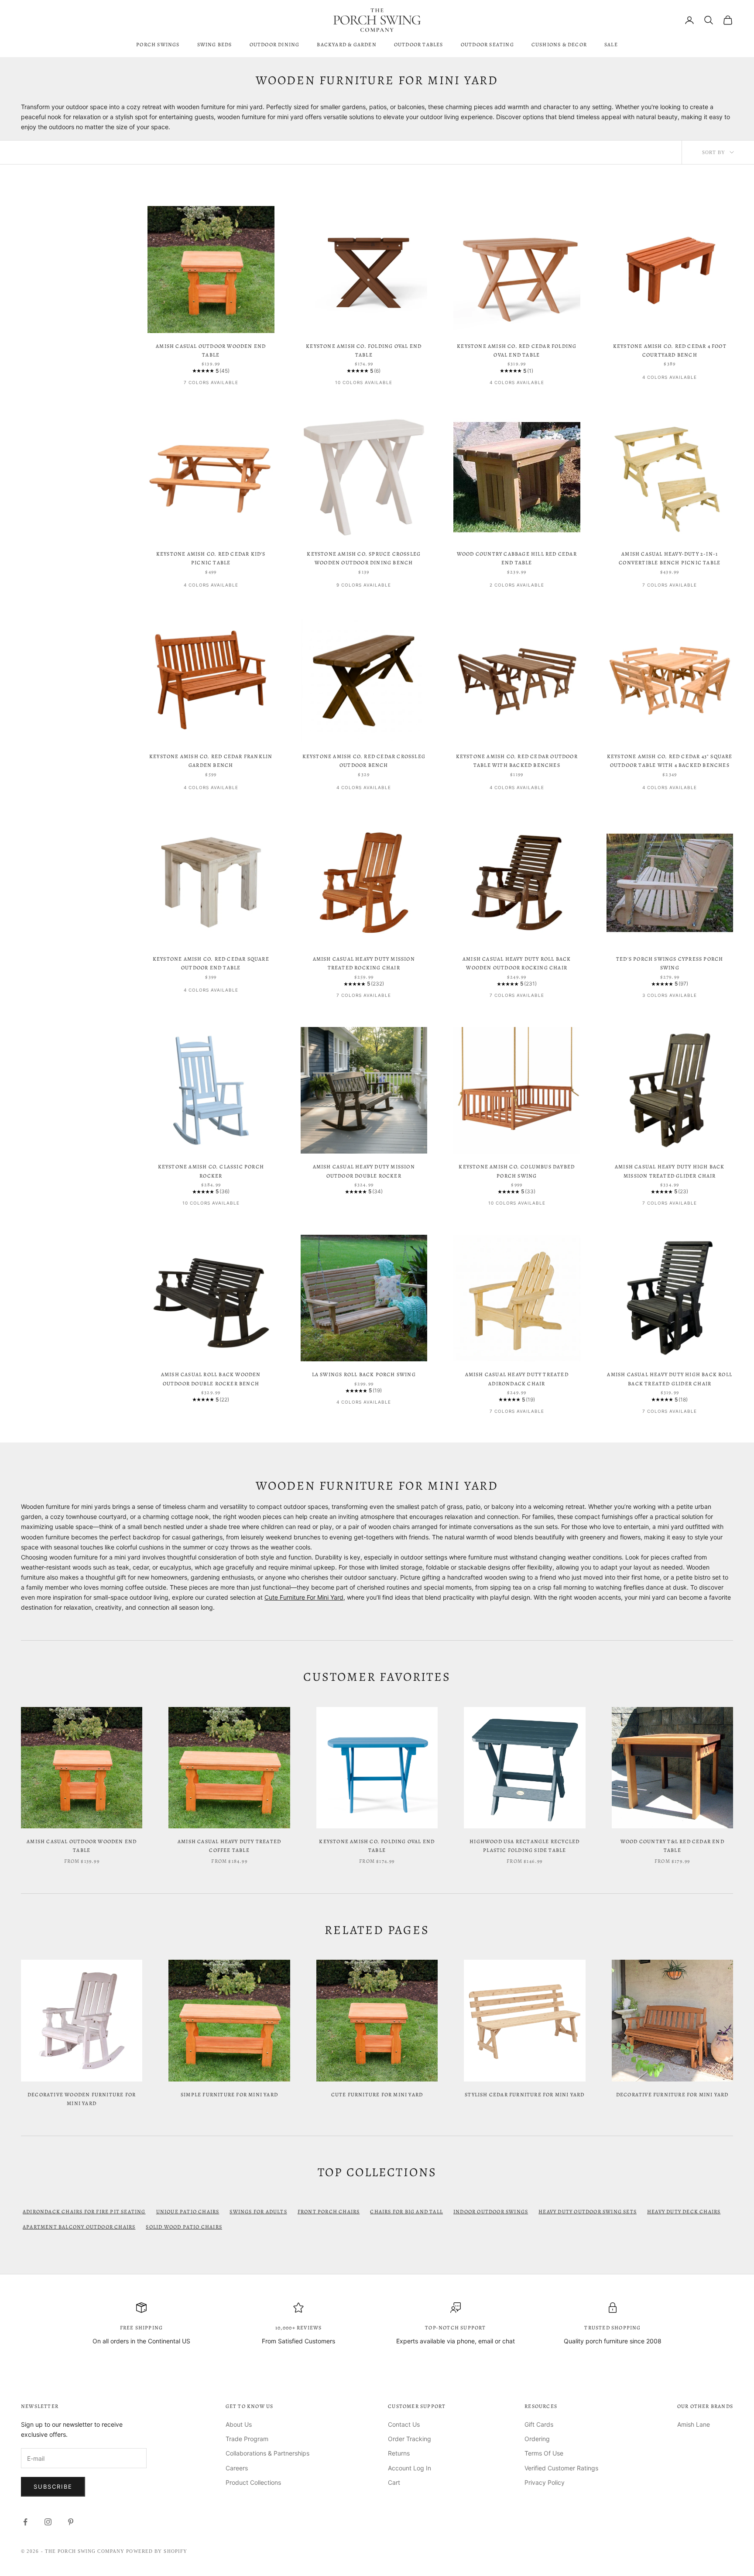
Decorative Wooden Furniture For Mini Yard (82, 2099)
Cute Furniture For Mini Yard (304, 1597)
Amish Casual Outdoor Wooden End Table (211, 350)
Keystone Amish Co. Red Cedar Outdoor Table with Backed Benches (517, 761)
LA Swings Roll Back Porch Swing (364, 1374)
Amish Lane (694, 2424)
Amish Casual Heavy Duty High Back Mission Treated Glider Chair (670, 1171)
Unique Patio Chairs (188, 2212)
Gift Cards (539, 2424)
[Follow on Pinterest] (71, 2522)
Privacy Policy (545, 2482)
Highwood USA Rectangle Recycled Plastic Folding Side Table (524, 1846)
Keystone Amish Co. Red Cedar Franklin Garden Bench (211, 761)
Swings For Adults (258, 2212)
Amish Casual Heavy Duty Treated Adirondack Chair (517, 1379)
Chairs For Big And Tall (406, 2212)
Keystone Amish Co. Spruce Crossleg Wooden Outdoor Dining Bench (364, 558)
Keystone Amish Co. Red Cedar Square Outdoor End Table (211, 963)
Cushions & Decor (559, 45)
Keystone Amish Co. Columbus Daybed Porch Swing (517, 1171)
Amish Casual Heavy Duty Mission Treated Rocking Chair (364, 963)
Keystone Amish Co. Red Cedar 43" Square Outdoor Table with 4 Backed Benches (670, 761)
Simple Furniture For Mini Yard (229, 2095)
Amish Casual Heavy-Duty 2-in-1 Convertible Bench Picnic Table (670, 558)
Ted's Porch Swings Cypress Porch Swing (670, 963)
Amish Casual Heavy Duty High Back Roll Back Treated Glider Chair (670, 1379)
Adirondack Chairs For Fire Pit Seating (84, 2212)
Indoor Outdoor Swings (491, 2212)
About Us (239, 2424)
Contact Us (404, 2424)
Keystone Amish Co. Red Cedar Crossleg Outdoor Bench (364, 761)
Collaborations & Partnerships (267, 2453)
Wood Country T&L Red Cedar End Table (672, 1846)
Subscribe (53, 2487)
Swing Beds (215, 45)
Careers (237, 2468)
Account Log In (410, 2468)
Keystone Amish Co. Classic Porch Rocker (211, 1171)
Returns (399, 2453)
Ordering (537, 2439)
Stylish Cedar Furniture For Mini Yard (524, 2095)
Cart (394, 2482)
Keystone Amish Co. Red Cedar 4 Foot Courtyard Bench (670, 350)
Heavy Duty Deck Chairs (684, 2212)
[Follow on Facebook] (25, 2522)
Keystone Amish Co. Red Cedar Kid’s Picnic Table (211, 558)
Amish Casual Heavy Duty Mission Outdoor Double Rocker (364, 1171)
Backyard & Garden (346, 45)
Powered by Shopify (157, 2551)
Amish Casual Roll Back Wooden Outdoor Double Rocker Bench (211, 1379)
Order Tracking (410, 2439)
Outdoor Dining (275, 45)
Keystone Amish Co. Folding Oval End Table (364, 350)
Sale (611, 45)
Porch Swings (158, 45)
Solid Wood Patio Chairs (184, 2227)
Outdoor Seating (487, 45)
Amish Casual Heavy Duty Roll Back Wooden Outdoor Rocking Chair (517, 963)
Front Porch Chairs (329, 2212)
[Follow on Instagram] (48, 2522)
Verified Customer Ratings (561, 2468)
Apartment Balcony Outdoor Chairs (79, 2227)
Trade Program (247, 2439)
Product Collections (253, 2482)
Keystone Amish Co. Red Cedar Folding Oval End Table (517, 350)
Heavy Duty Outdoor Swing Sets (588, 2212)
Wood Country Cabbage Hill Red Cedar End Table (517, 558)
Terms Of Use (544, 2453)
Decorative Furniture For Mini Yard (672, 2095)
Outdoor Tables (419, 45)
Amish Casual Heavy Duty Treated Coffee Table (229, 1846)
